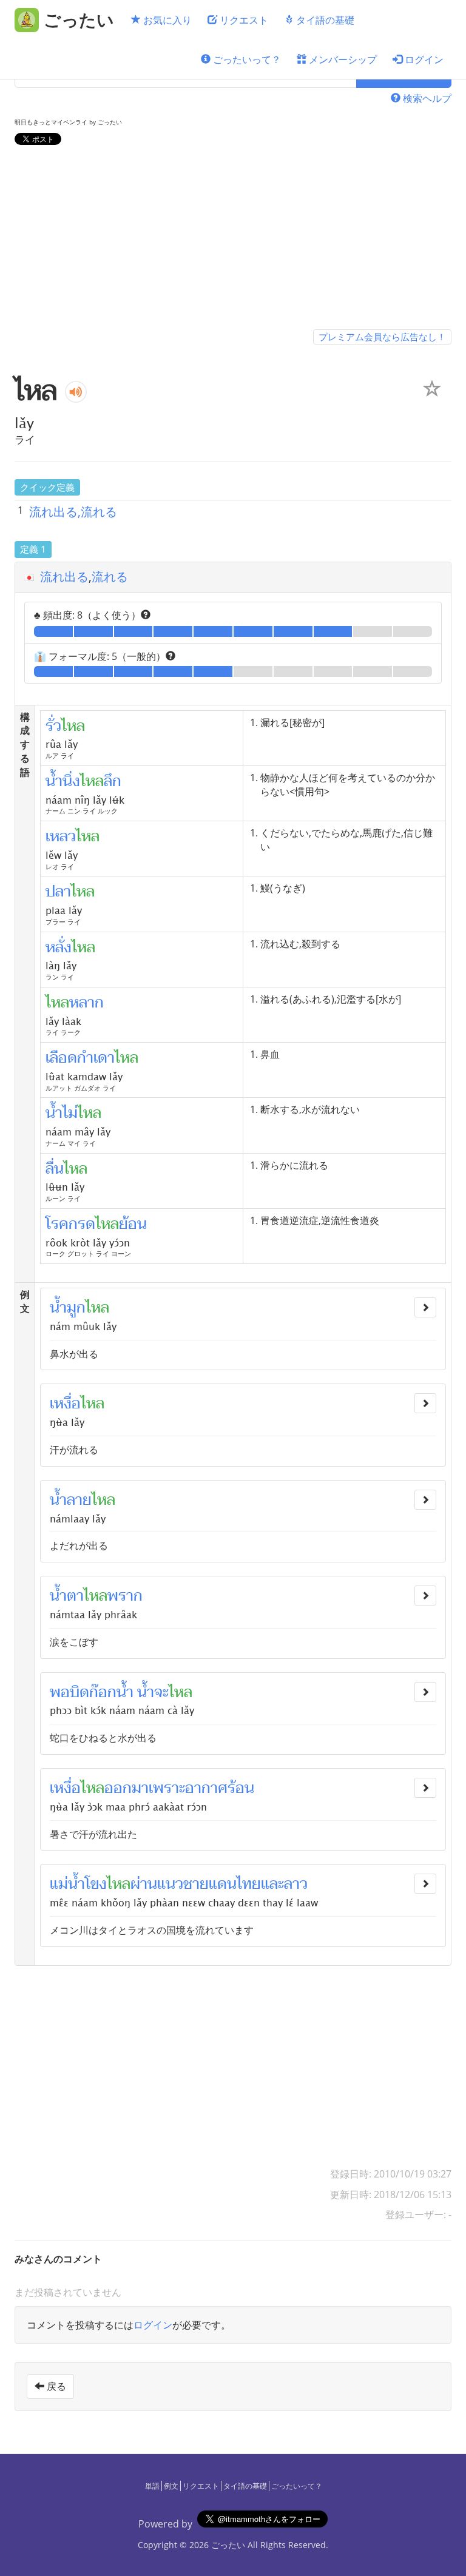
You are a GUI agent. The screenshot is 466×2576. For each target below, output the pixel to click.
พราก (125, 1596)
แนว (170, 1884)
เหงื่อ (65, 1404)
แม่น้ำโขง (78, 1884)
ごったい (228, 2545)
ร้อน (241, 1788)
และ (272, 1884)
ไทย (249, 1884)
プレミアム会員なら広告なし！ (382, 337)
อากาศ (206, 1788)
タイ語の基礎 (324, 20)
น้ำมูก (68, 1308)
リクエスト (243, 20)
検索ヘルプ (426, 98)
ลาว (296, 1884)
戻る (55, 2386)
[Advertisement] (233, 240)
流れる (110, 577)
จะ (161, 1692)
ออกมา (127, 1788)
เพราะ (167, 1788)
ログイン (423, 59)
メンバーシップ (342, 59)
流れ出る (64, 577)
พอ (60, 1692)
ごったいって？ (246, 59)
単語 (152, 2486)
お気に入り (166, 20)
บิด (79, 1692)
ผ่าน (144, 1884)
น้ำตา (67, 1596)
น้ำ (146, 1692)
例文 (171, 2486)
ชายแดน (210, 1884)
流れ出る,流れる (73, 512)
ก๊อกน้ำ (111, 1692)
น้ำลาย (71, 1500)
